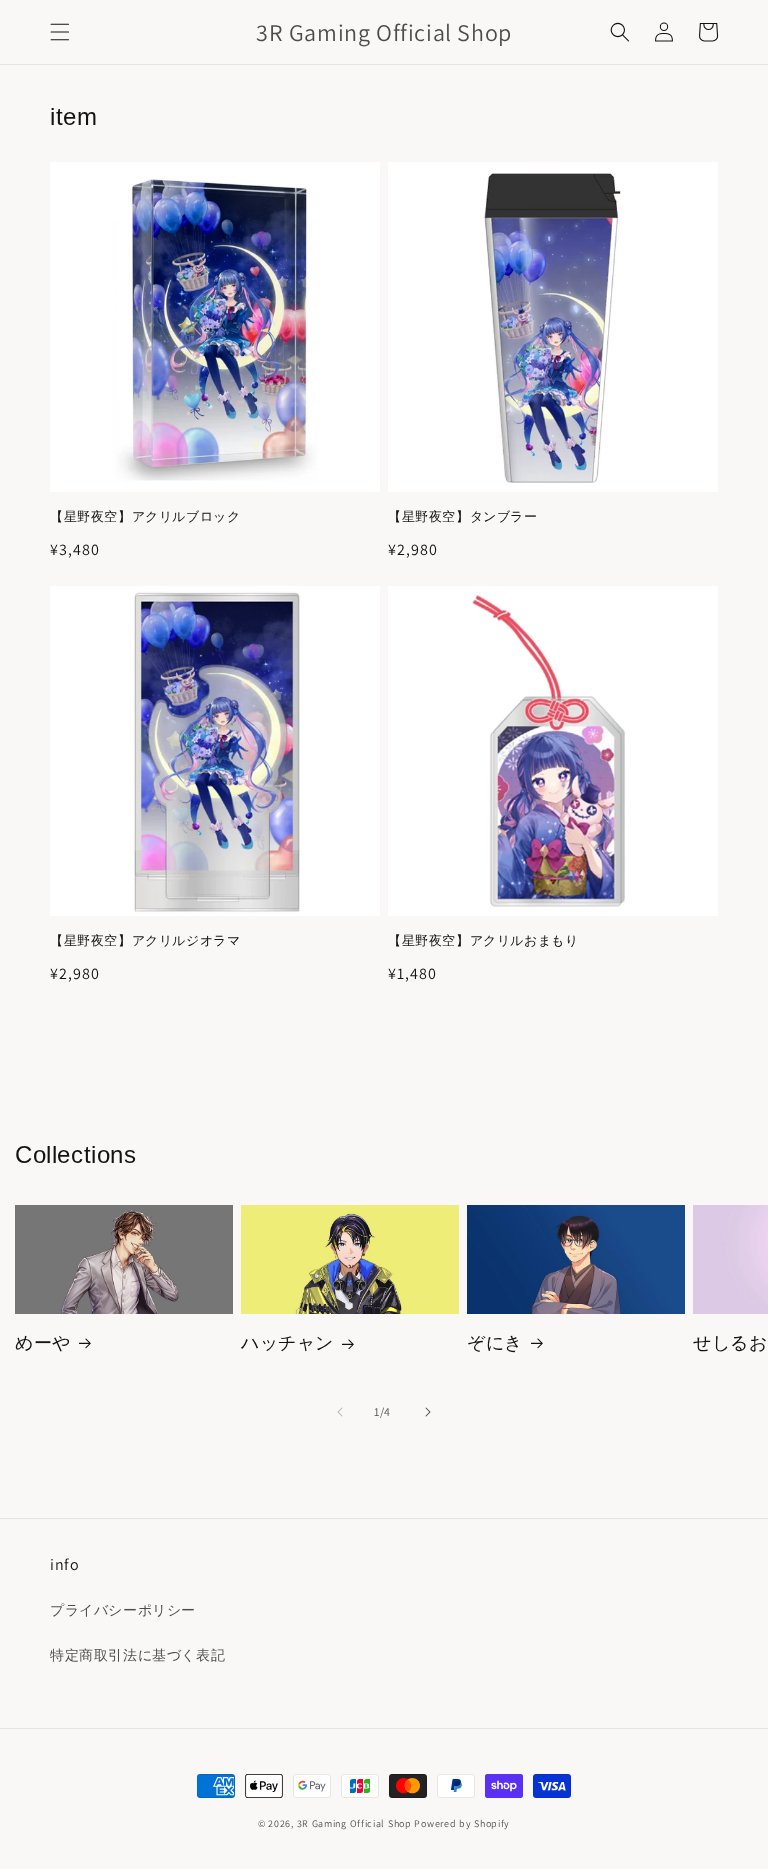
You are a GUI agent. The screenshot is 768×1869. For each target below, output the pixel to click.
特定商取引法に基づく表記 (137, 1655)
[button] (60, 32)
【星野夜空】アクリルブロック (145, 517)
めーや (43, 1342)
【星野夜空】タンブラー (463, 517)
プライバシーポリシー (123, 1610)
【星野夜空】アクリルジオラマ (145, 941)
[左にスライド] (340, 1412)
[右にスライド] (428, 1412)
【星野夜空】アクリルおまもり (483, 941)
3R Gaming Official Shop (354, 1823)
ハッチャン (287, 1342)
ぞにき (495, 1342)
